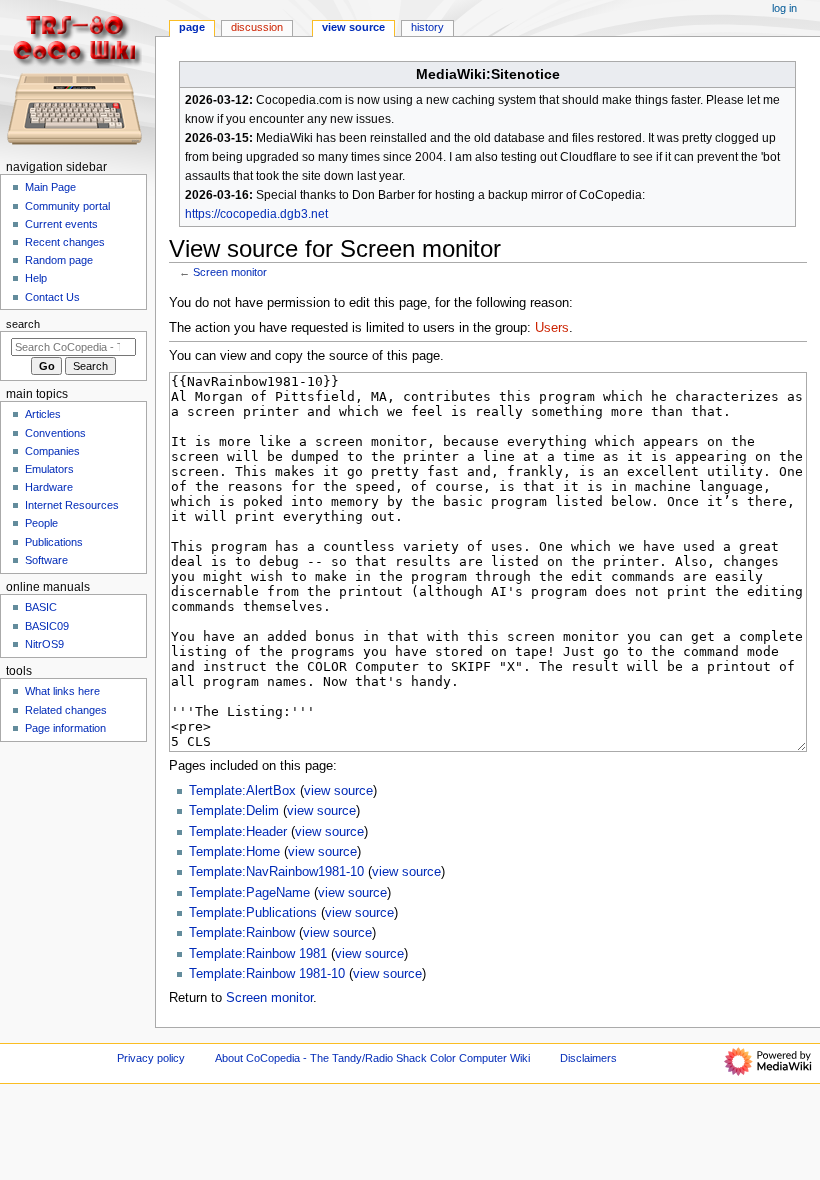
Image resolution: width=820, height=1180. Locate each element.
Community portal (67, 206)
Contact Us (52, 297)
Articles (43, 414)
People (41, 523)
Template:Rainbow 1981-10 (267, 974)
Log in (784, 8)
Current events (61, 224)
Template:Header (238, 832)
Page (192, 27)
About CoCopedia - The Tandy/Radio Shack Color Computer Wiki (372, 1058)
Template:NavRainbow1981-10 (276, 872)
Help (36, 278)
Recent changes (65, 242)
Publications (54, 542)
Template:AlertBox (242, 791)
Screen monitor (230, 272)
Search (23, 324)
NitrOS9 (44, 644)
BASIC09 (47, 626)
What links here (62, 691)
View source (353, 27)
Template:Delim (234, 811)
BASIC (41, 607)
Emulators (49, 469)
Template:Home (234, 852)
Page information (65, 728)
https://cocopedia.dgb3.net (256, 214)
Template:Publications (253, 913)
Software (46, 560)
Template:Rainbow (242, 933)
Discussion (257, 27)
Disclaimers (588, 1058)
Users (552, 328)
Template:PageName (249, 893)
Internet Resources (72, 505)
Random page (59, 260)
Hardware (49, 487)
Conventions (55, 433)
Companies (52, 451)
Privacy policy (151, 1058)
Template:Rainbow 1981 (258, 954)
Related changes (66, 710)
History (427, 27)
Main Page (50, 187)
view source (338, 791)
